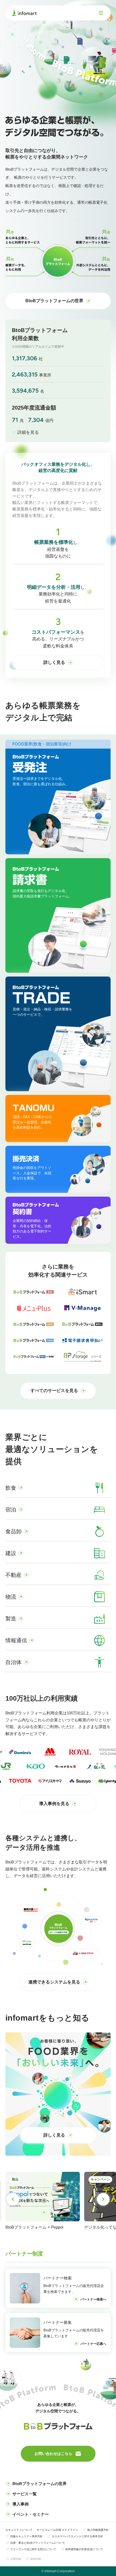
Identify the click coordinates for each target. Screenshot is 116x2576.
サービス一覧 (25, 2494)
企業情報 (16, 2559)
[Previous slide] (13, 2199)
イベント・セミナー (31, 2514)
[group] (73, 2205)
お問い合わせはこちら (53, 2454)
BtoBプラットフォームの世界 (54, 301)
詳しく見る (54, 662)
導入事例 (21, 2504)
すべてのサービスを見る (54, 1391)
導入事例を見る (54, 1804)
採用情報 (36, 2559)
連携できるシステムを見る (54, 1982)
